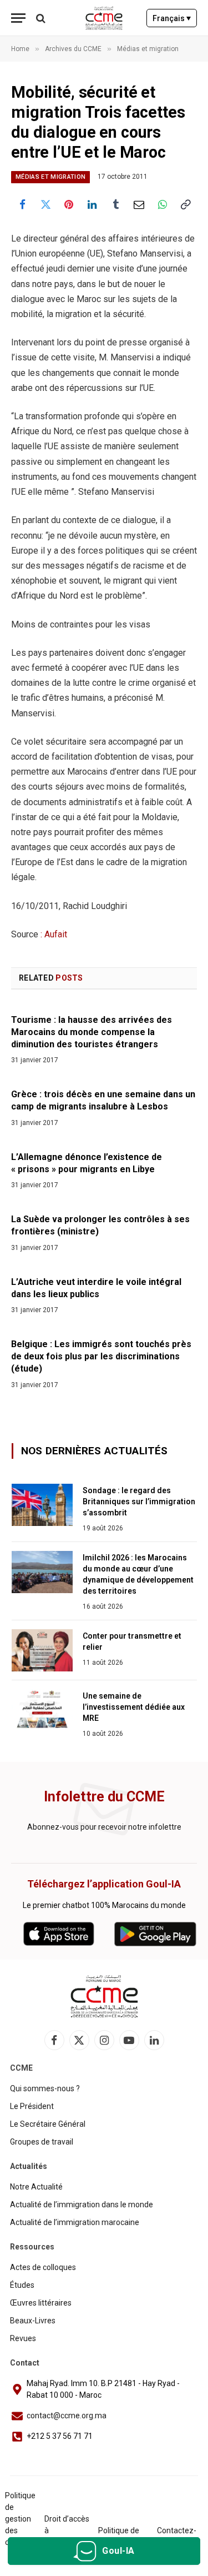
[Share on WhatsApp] (163, 204)
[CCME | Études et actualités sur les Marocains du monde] (104, 18)
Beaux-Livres (33, 2321)
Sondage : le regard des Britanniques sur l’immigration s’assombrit (139, 1502)
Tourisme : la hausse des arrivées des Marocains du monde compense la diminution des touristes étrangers (92, 1032)
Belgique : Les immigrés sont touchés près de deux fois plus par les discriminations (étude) (101, 1356)
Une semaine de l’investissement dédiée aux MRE (134, 1707)
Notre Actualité (36, 2187)
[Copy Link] (186, 204)
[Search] (40, 18)
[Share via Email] (139, 204)
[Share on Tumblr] (116, 204)
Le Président (32, 2106)
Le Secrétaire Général (48, 2124)
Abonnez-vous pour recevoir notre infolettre (104, 1827)
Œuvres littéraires (41, 2303)
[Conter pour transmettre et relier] (42, 1650)
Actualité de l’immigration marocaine (75, 2222)
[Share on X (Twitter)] (45, 204)
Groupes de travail (42, 2142)
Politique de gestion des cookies (20, 2519)
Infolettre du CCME (104, 1797)
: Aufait (53, 934)
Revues (23, 2338)
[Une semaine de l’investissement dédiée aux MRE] (42, 1710)
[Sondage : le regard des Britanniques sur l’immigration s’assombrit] (42, 1505)
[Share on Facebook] (22, 204)
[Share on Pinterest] (69, 204)
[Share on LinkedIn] (92, 204)
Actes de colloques (43, 2267)
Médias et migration (50, 177)
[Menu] (18, 18)
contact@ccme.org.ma (67, 2416)
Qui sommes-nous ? (45, 2088)
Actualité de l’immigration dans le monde (82, 2205)
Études (22, 2285)
